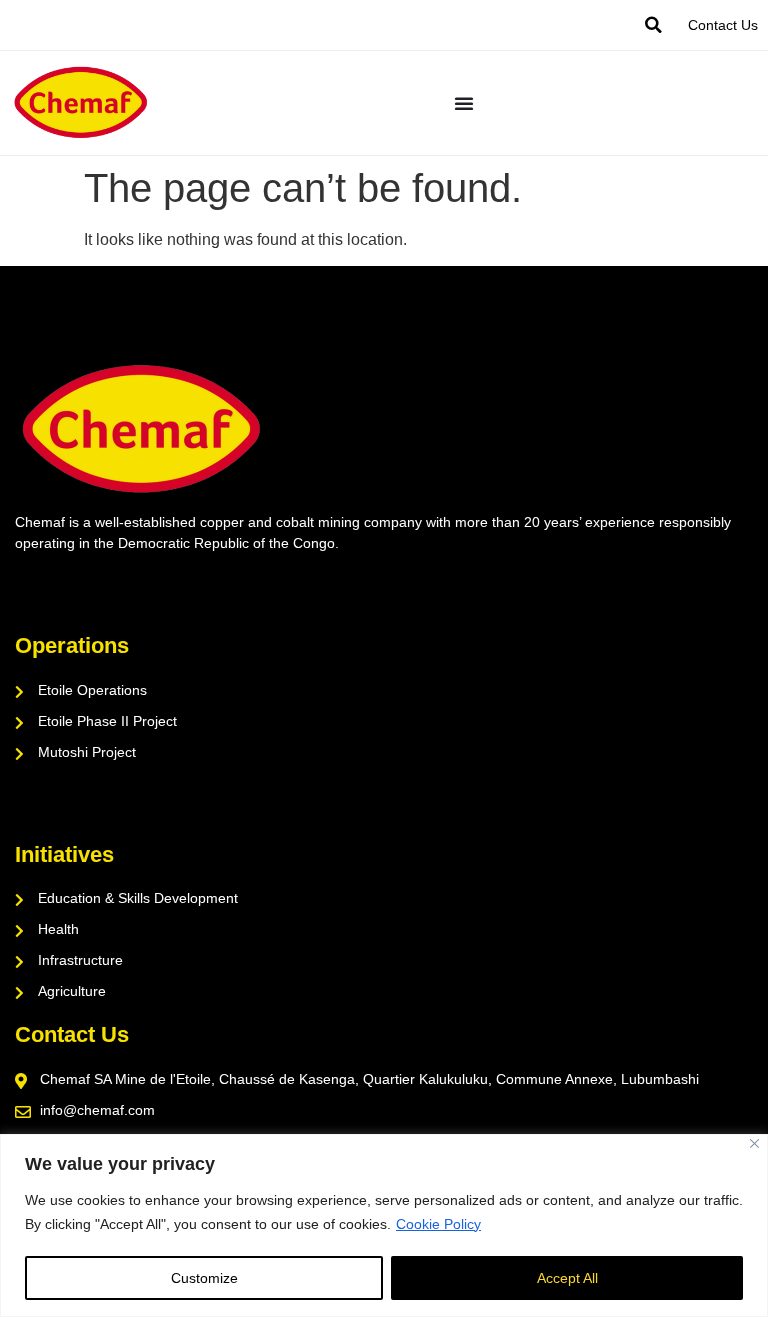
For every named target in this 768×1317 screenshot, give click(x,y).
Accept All (567, 1278)
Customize (204, 1278)
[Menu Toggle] (464, 103)
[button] (653, 25)
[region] (384, 1225)
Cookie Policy (438, 1224)
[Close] (754, 1143)
